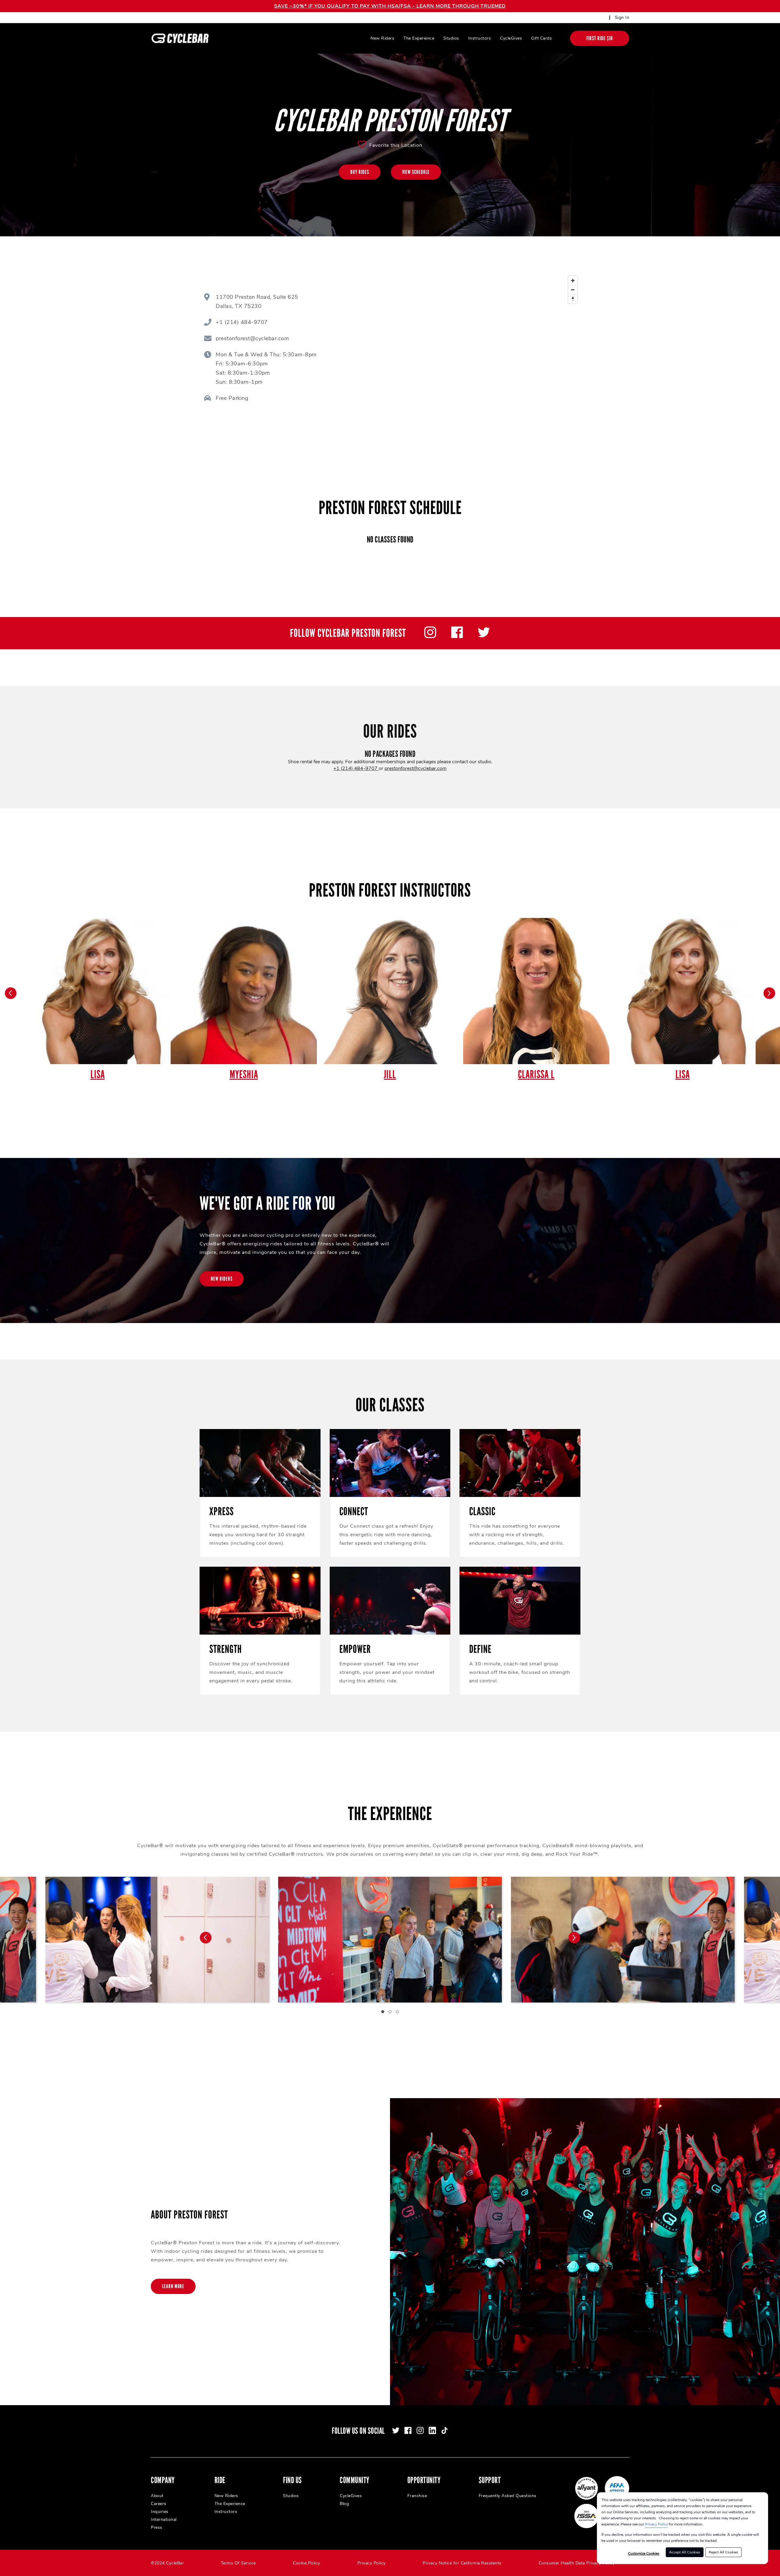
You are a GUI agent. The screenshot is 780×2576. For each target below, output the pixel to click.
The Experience (419, 38)
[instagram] (430, 637)
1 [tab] (383, 2012)
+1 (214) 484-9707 (356, 768)
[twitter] (484, 637)
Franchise (417, 2496)
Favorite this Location (396, 145)
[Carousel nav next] (574, 1938)
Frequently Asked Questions (508, 2496)
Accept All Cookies (685, 2552)
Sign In (622, 18)
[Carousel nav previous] (206, 1938)
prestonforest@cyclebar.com (416, 768)
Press (157, 2527)
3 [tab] (397, 2012)
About (157, 2496)
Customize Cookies (644, 2553)
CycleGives (511, 38)
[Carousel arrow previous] (11, 993)
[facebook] (457, 637)
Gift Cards (541, 38)
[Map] (472, 349)
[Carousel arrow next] (769, 993)
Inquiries (160, 2512)
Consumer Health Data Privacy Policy (577, 2563)
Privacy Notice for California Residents (462, 2563)
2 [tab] (390, 2012)
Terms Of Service (238, 2563)
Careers (159, 2504)
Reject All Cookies (723, 2552)
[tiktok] (445, 2430)
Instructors (480, 38)
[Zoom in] (573, 281)
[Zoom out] (573, 290)
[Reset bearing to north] (573, 299)
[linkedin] (432, 2430)
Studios (451, 38)
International (164, 2520)
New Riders (382, 38)
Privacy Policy (656, 2524)
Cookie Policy (307, 2563)
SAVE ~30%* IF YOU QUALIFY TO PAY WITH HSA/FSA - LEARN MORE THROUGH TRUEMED (390, 6)
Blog (344, 2504)
